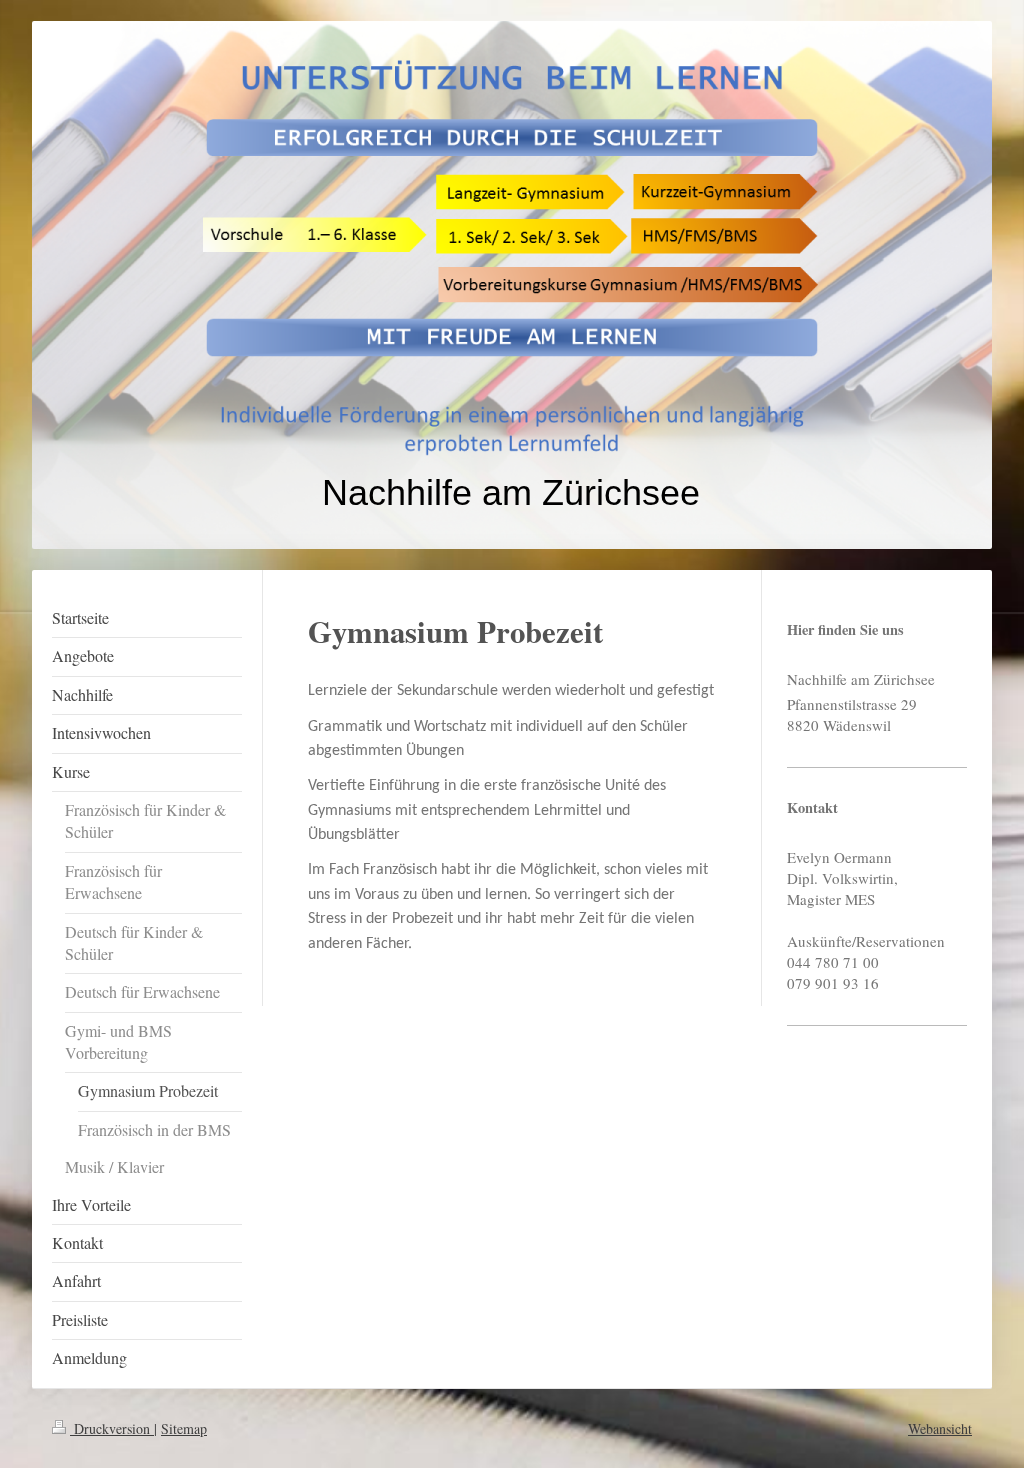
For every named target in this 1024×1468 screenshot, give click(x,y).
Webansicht (940, 1428)
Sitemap (184, 1428)
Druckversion (112, 1428)
